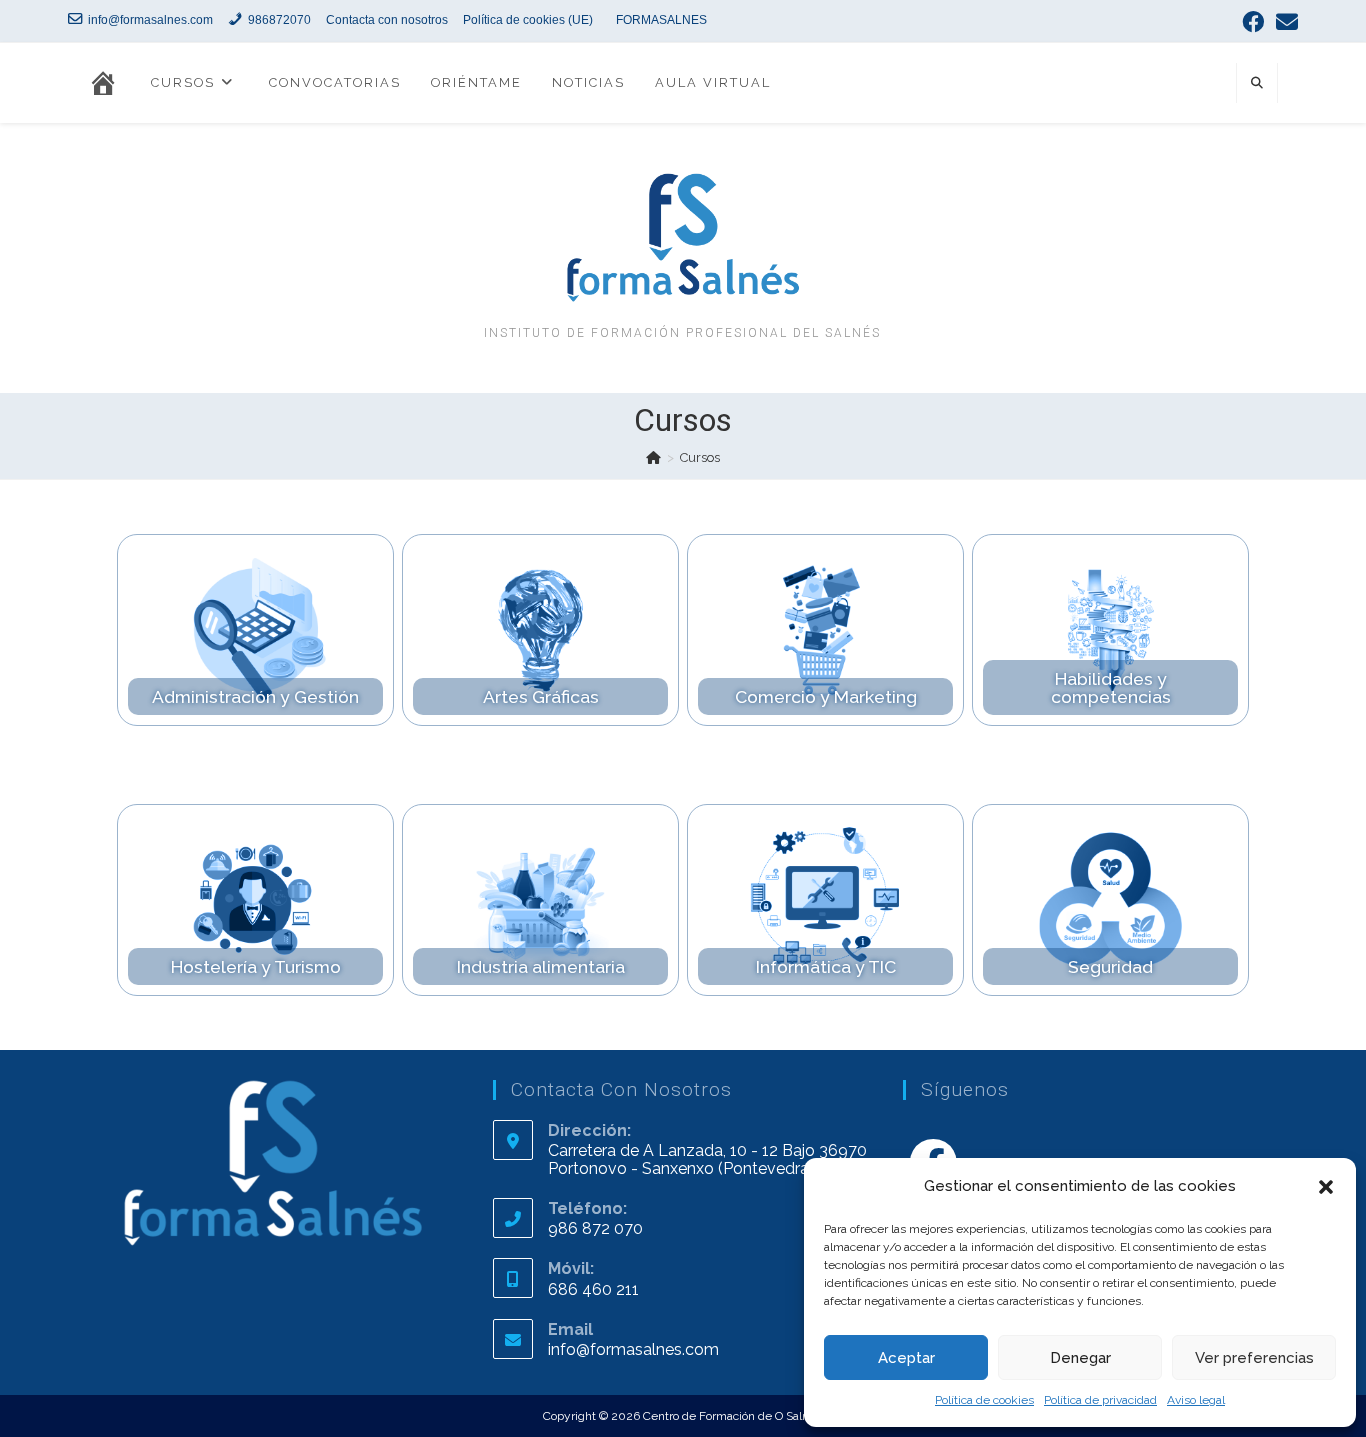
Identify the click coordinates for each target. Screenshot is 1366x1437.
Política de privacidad (1100, 1400)
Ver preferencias (1254, 1358)
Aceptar (906, 1358)
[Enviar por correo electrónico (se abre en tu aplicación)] (1284, 22)
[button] (1326, 1187)
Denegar (1080, 1358)
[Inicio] (653, 457)
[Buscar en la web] (1257, 84)
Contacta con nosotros (387, 20)
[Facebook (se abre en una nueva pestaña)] (1253, 22)
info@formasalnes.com (633, 1349)
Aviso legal (1196, 1400)
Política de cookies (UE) (528, 20)
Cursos (700, 457)
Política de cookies (984, 1400)
